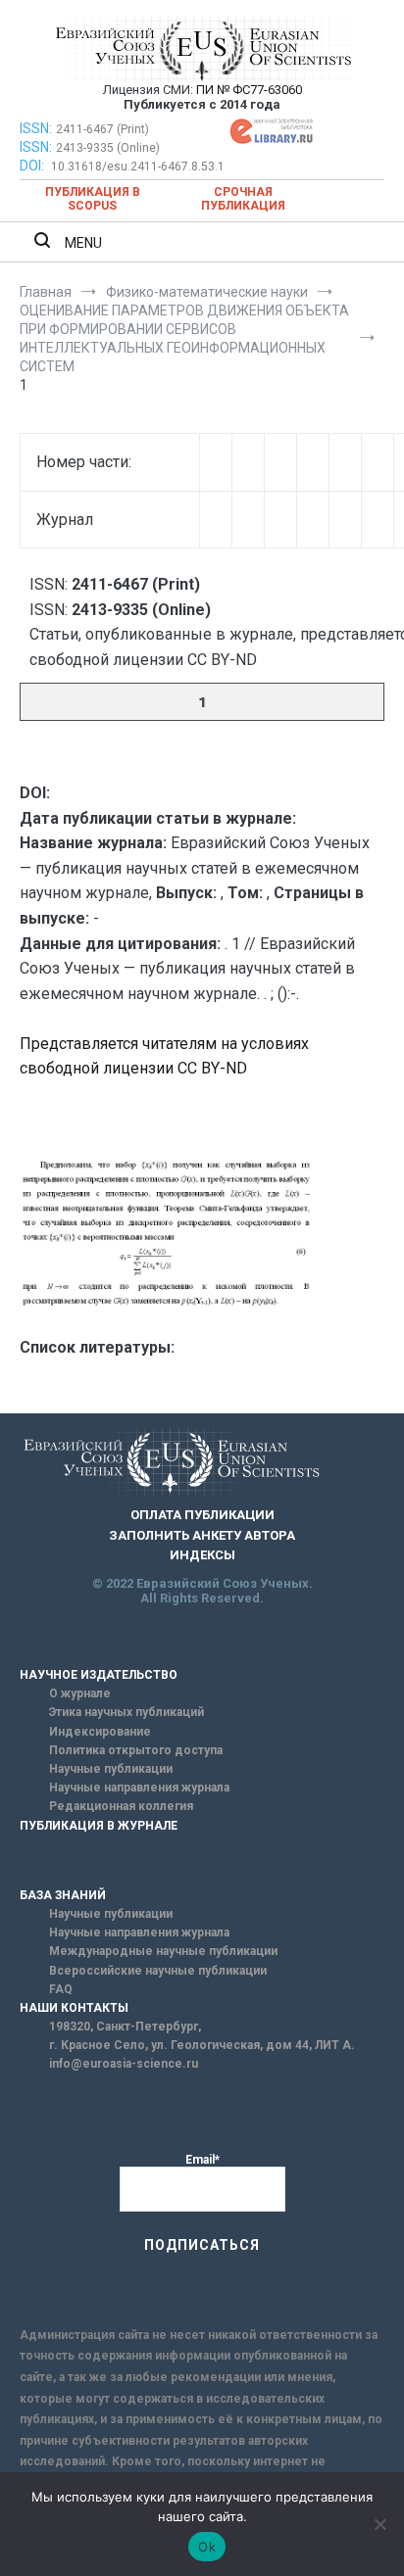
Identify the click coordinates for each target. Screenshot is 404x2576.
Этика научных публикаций (126, 1712)
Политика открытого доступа (136, 1750)
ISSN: (36, 128)
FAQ (61, 1989)
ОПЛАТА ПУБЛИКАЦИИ (202, 1515)
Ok (207, 2547)
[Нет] (379, 2524)
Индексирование (100, 1732)
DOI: (33, 166)
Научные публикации (111, 1769)
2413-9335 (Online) (108, 148)
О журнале (80, 1693)
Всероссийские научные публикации (158, 1971)
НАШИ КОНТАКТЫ (74, 2008)
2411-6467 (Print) (102, 129)
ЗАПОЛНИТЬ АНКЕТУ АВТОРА (202, 1535)
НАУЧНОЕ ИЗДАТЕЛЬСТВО (99, 1675)
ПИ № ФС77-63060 (249, 90)
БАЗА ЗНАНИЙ (63, 1895)
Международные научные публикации (163, 1951)
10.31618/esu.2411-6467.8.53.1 (138, 167)
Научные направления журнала (139, 1788)
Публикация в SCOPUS (93, 199)
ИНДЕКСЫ (202, 1555)
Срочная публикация (243, 199)
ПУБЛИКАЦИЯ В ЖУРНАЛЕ (99, 1826)
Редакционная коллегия (121, 1806)
